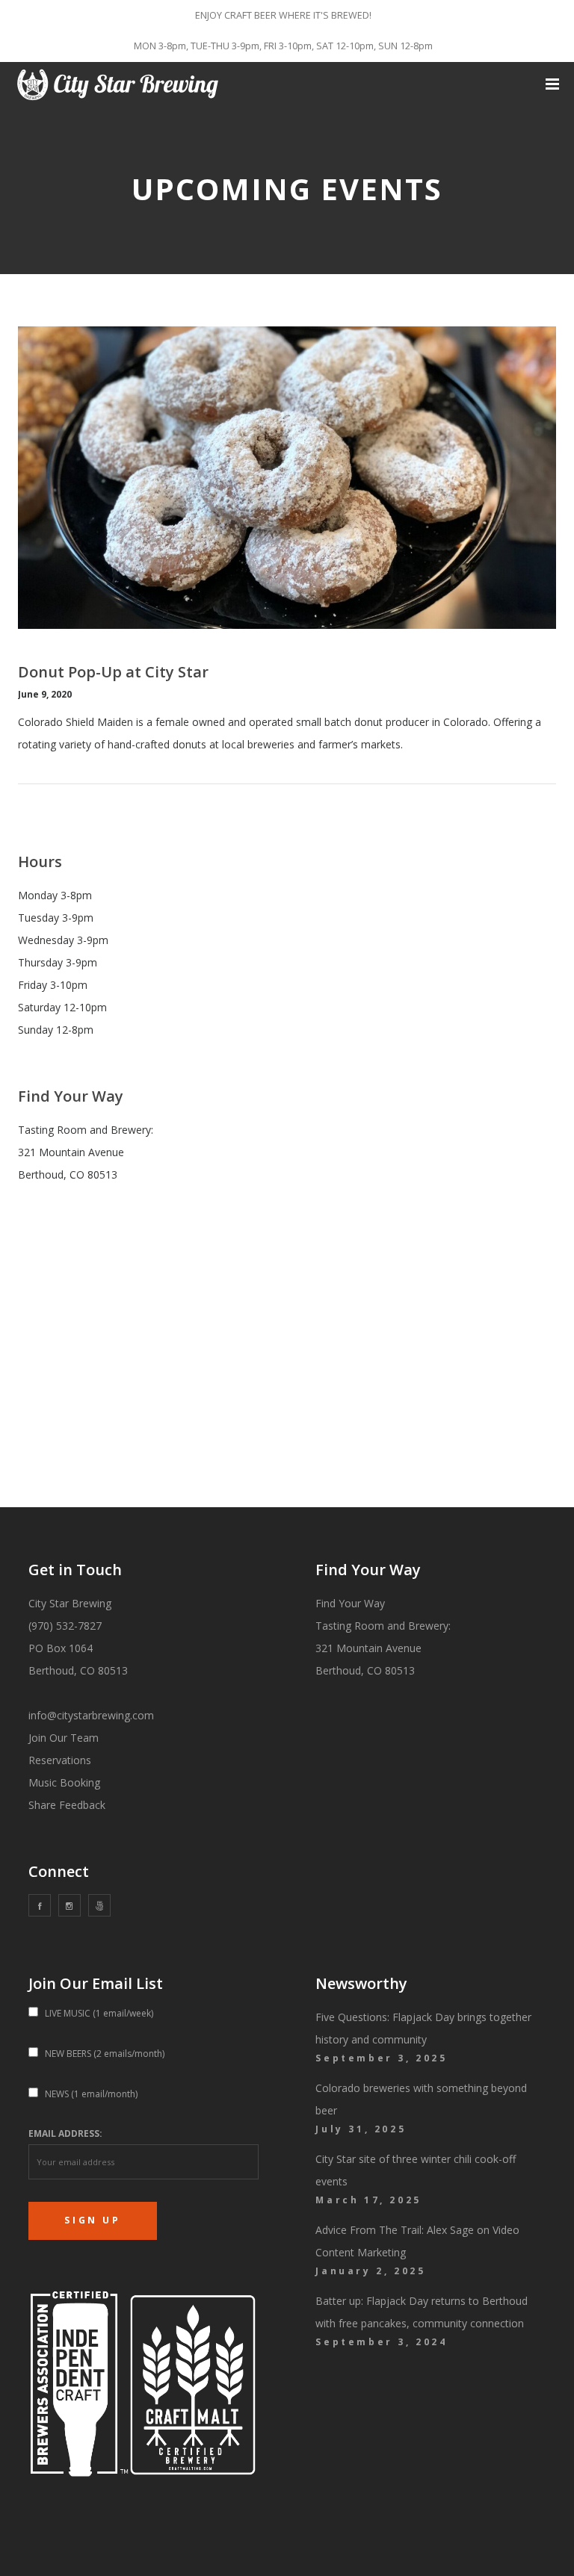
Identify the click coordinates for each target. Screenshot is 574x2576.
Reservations (60, 1760)
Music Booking (64, 1782)
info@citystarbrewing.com (91, 1715)
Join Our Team (64, 1738)
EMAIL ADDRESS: (65, 2133)
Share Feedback (67, 1805)
